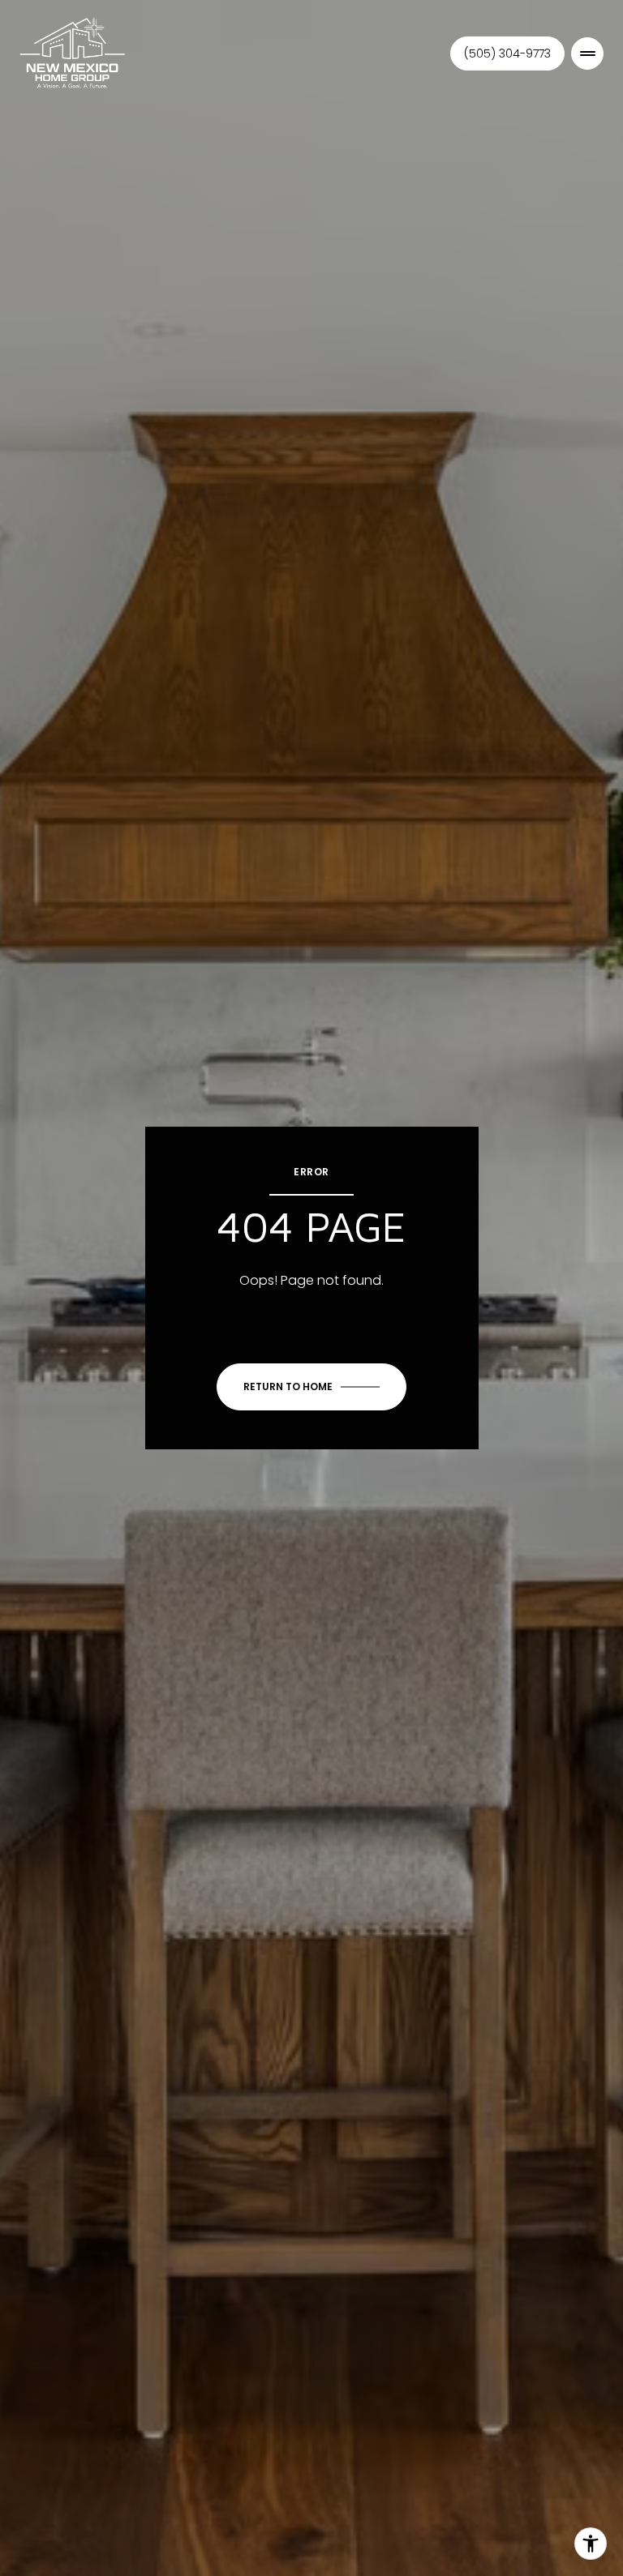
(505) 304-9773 (507, 53)
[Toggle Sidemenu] (587, 53)
